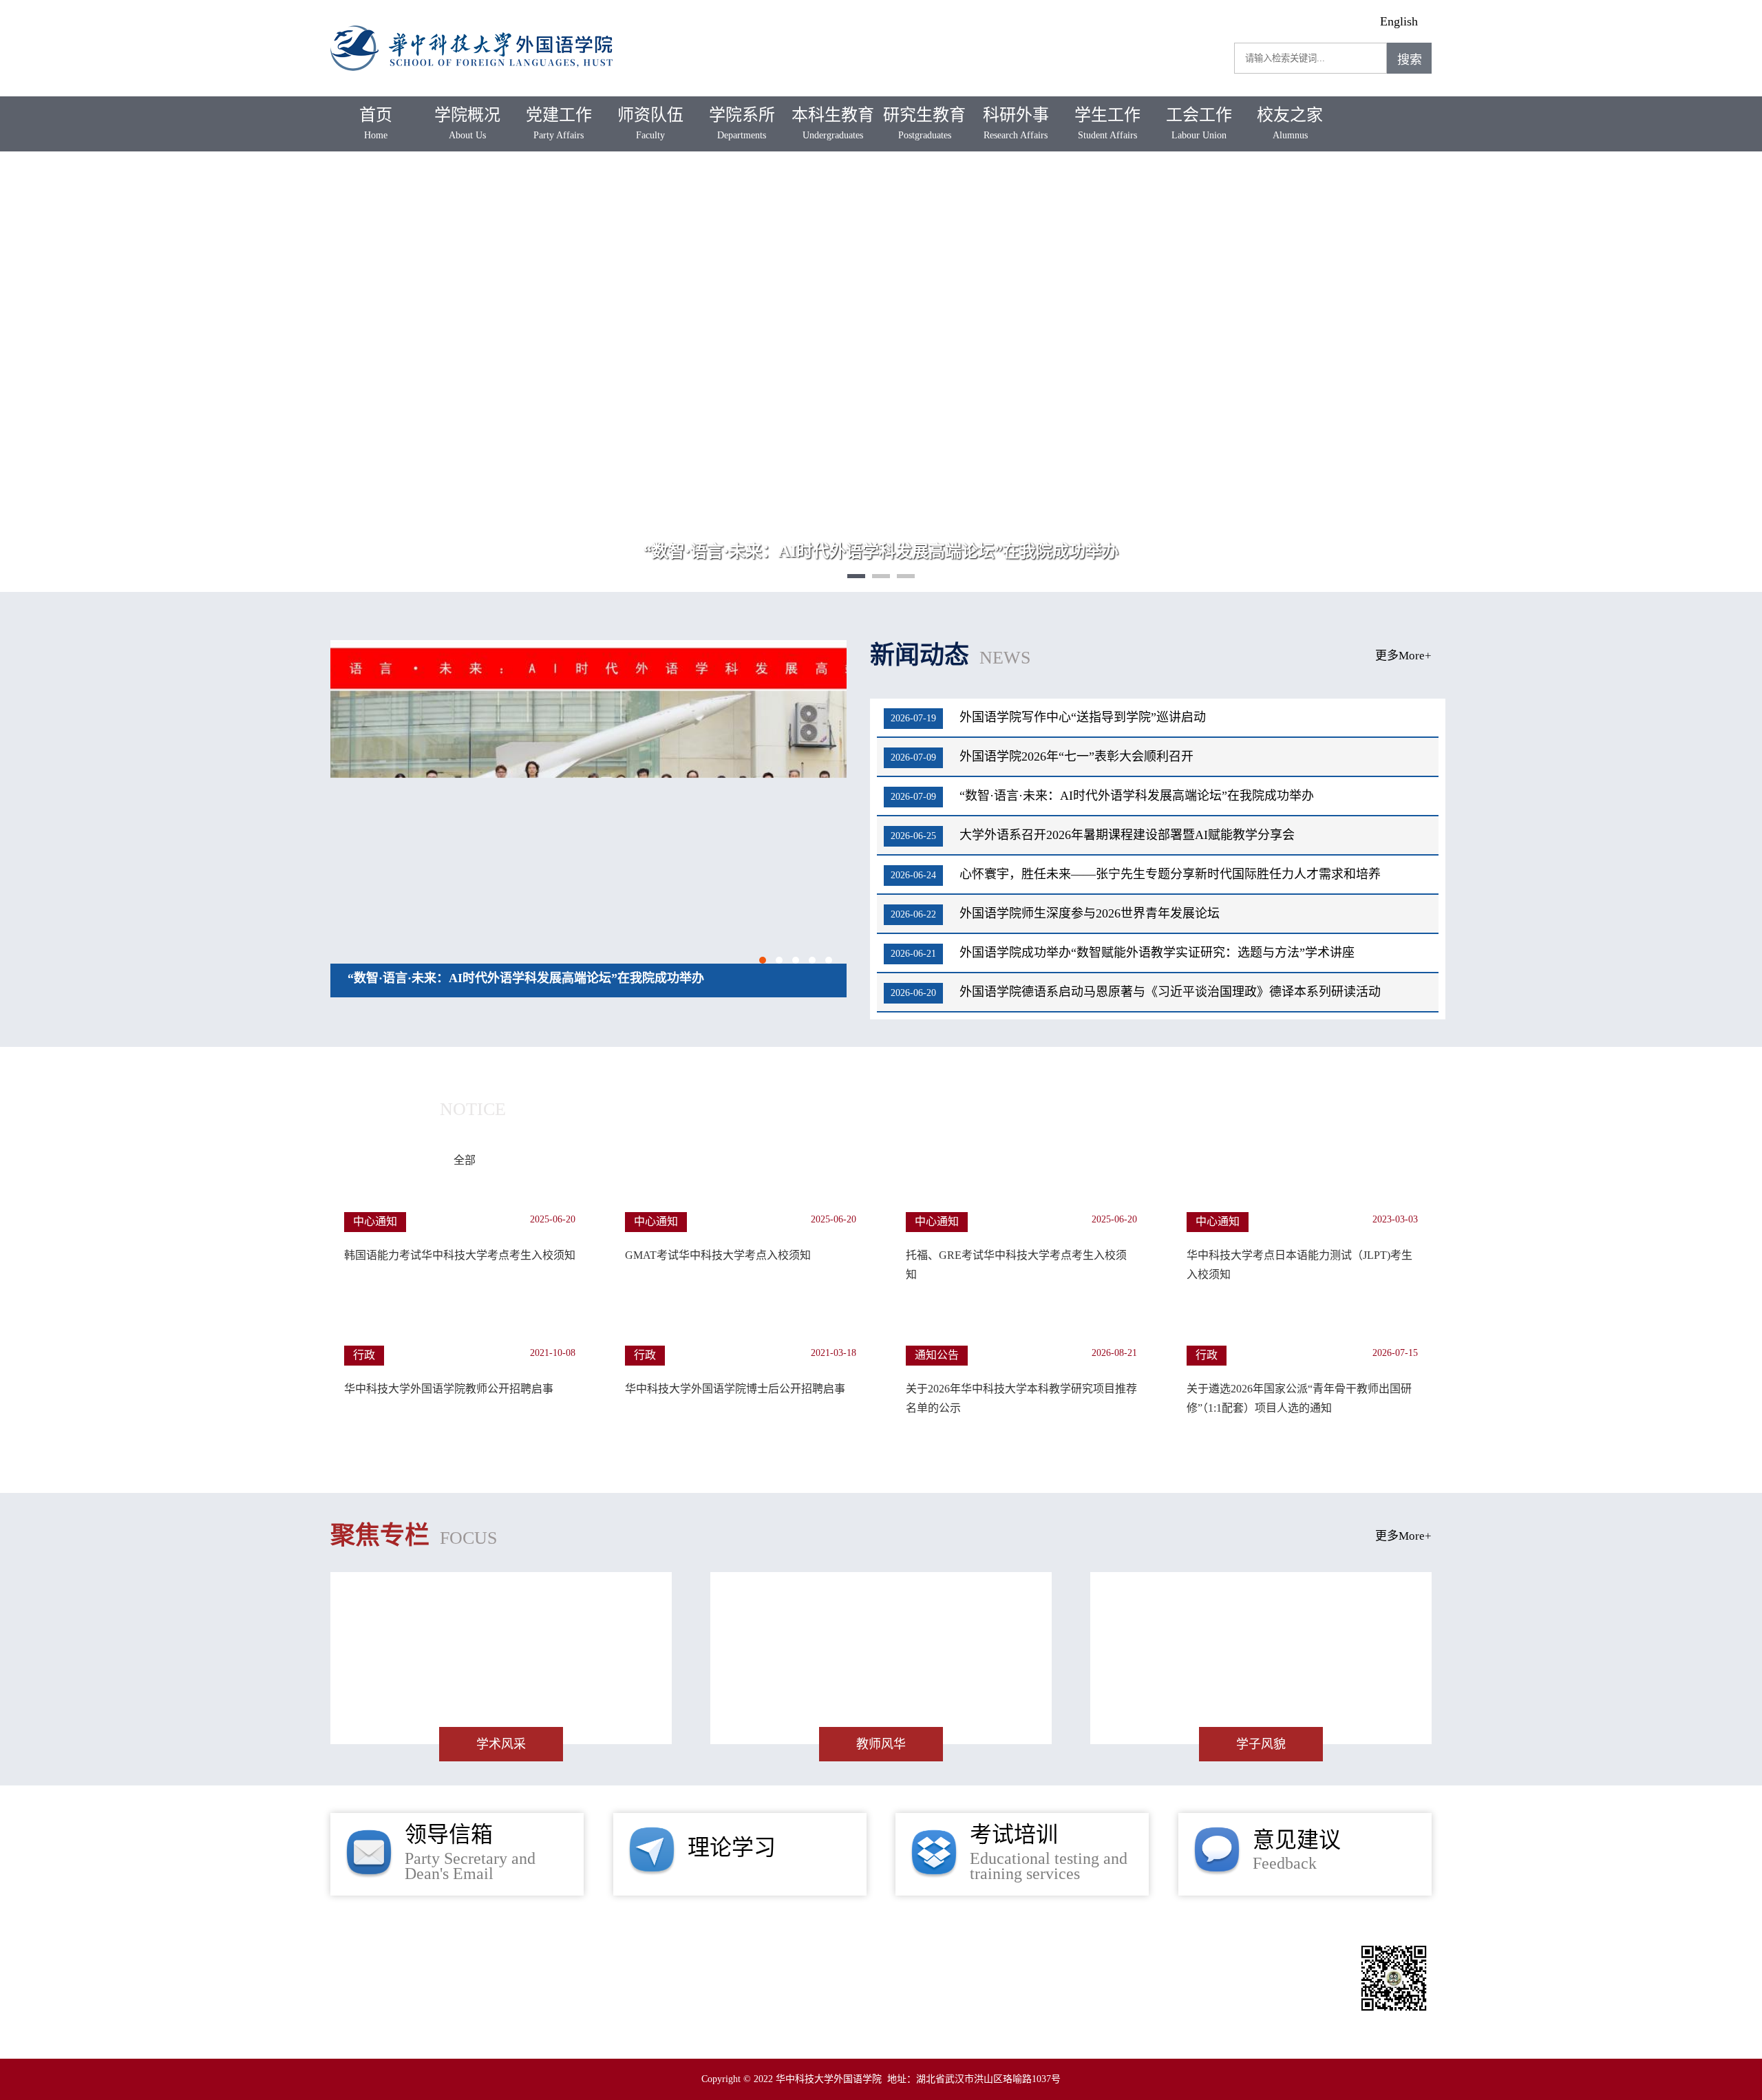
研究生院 (1082, 1973)
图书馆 (931, 1973)
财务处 (831, 1999)
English (1399, 21)
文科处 (1221, 1973)
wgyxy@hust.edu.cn (602, 2027)
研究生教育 (924, 123)
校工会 (1154, 1973)
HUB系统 (1005, 1999)
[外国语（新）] (471, 21)
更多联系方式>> (432, 1949)
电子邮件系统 (1095, 1999)
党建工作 (559, 123)
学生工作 (1107, 123)
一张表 (1178, 1999)
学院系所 (742, 123)
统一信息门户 (915, 1999)
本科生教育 (833, 123)
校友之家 (1290, 123)
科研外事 (1016, 123)
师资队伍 (650, 123)
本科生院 (1004, 1973)
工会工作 (1199, 123)
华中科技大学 (848, 1973)
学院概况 (467, 123)
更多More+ (1403, 656)
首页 (376, 123)
